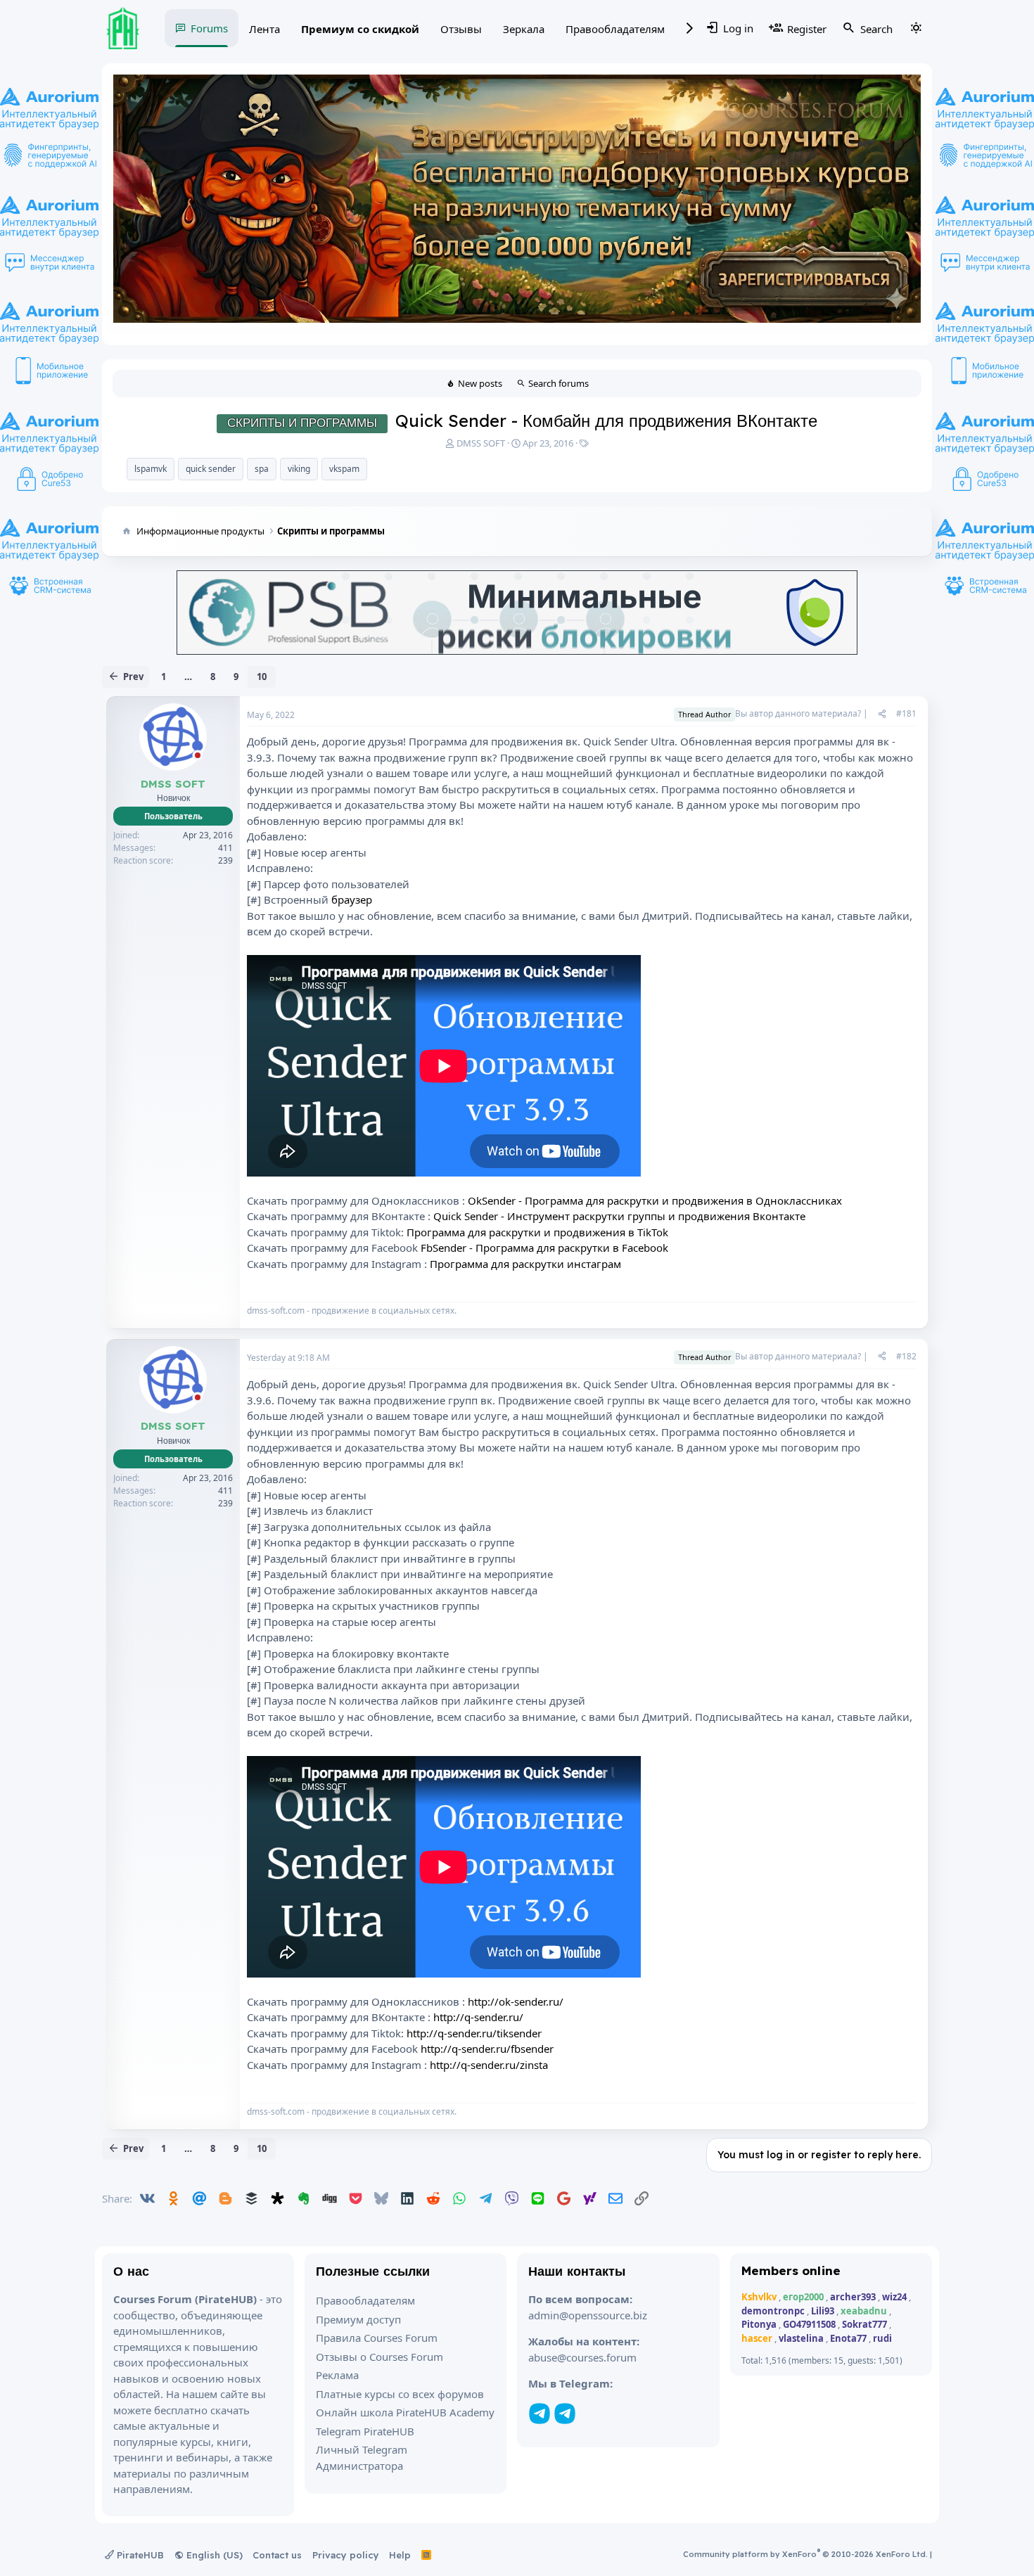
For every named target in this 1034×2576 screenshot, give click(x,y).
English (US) (213, 2555)
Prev (133, 677)
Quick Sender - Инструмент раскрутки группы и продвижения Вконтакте (619, 1216)
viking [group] (299, 469)
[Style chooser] (916, 28)
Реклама (337, 2375)
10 (262, 677)
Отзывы (461, 29)
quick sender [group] (211, 469)
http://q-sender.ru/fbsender (487, 2049)
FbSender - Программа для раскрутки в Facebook (544, 1248)
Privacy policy (346, 2555)
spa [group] (262, 469)
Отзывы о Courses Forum (379, 2357)
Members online (791, 2270)
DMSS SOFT (481, 443)
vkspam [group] (344, 469)
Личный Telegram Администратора (362, 2458)
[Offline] (198, 756)
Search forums (559, 383)
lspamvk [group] (151, 469)
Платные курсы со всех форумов (400, 2394)
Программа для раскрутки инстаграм (525, 1264)
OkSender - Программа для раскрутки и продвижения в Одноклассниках (655, 1200)
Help (400, 2555)
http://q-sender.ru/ (478, 2017)
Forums (209, 28)
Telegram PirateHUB (365, 2431)
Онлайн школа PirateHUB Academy (405, 2412)
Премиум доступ (358, 2319)
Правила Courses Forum (377, 2338)
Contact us (277, 2555)
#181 (906, 713)
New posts (480, 383)
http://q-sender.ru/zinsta (489, 2065)
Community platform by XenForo (805, 2554)
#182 (906, 1356)
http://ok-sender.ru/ (516, 2001)
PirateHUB (139, 2555)
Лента (264, 29)
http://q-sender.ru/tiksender (474, 2033)
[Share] (882, 714)
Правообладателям (615, 29)
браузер (352, 899)
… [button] (188, 677)
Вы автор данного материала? (798, 713)
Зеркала (524, 29)
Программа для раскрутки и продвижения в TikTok (537, 1232)
